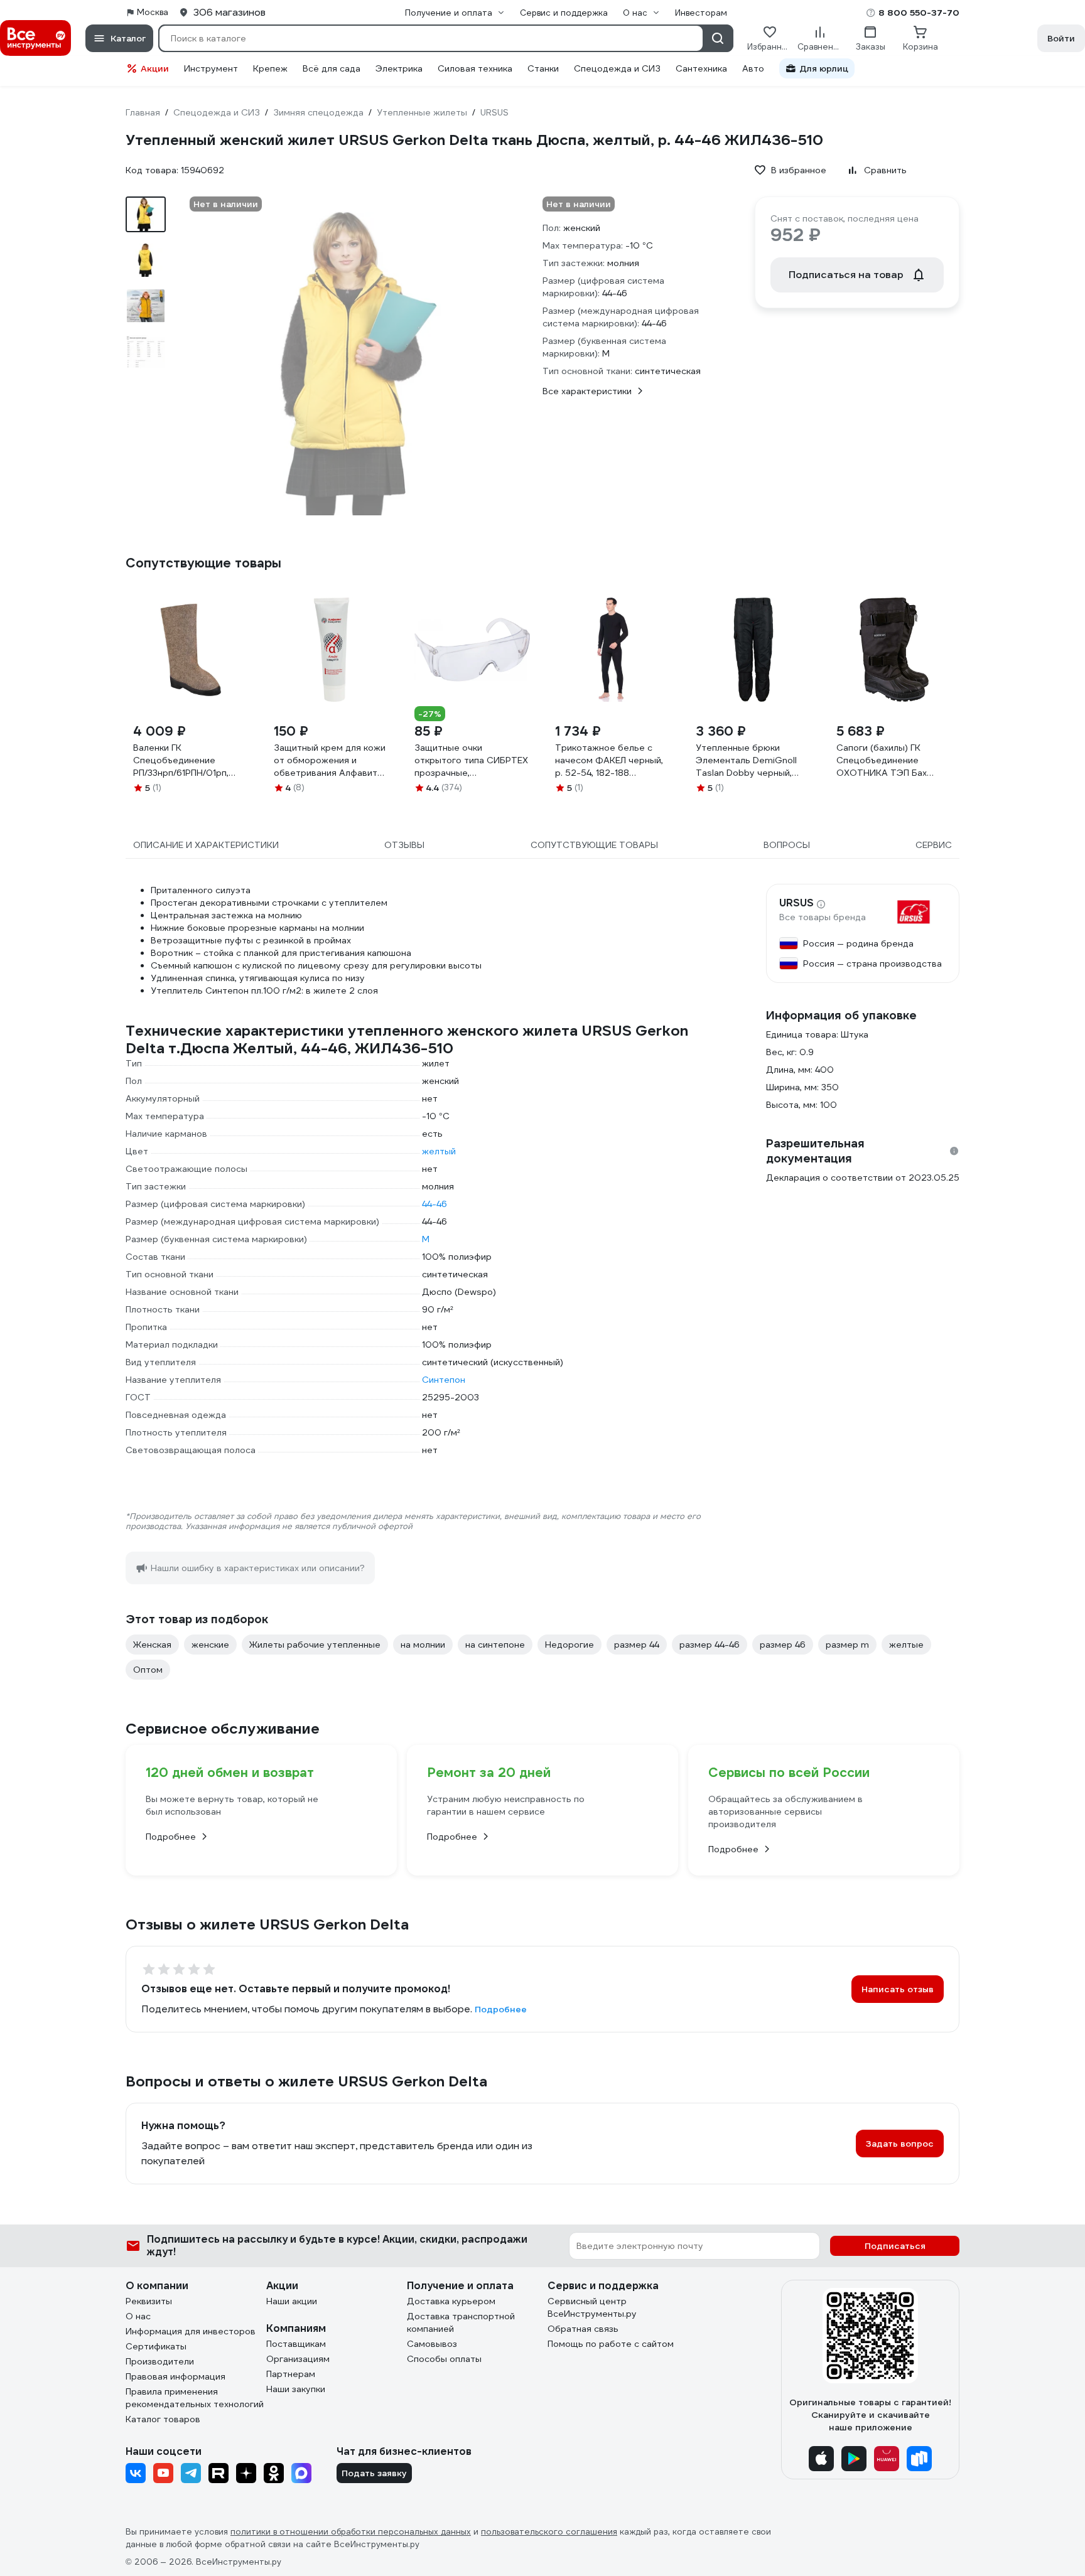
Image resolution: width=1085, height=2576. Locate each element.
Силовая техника (475, 68)
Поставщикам (296, 2344)
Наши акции (292, 2301)
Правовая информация (175, 2376)
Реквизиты (149, 2301)
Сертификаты (156, 2346)
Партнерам (291, 2374)
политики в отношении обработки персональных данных (351, 2532)
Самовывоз (432, 2344)
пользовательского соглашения (549, 2532)
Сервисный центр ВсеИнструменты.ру (592, 2307)
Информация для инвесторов (191, 2331)
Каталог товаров (163, 2419)
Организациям (298, 2359)
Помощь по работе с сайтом (611, 2344)
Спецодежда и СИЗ (617, 68)
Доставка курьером (451, 2301)
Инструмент (211, 68)
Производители (160, 2361)
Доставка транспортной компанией (461, 2322)
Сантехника (701, 68)
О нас (138, 2316)
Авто (753, 68)
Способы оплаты (444, 2359)
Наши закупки (296, 2389)
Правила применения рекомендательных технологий (195, 2398)
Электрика (399, 68)
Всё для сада (332, 68)
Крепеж (270, 68)
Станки (543, 68)
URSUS (796, 903)
